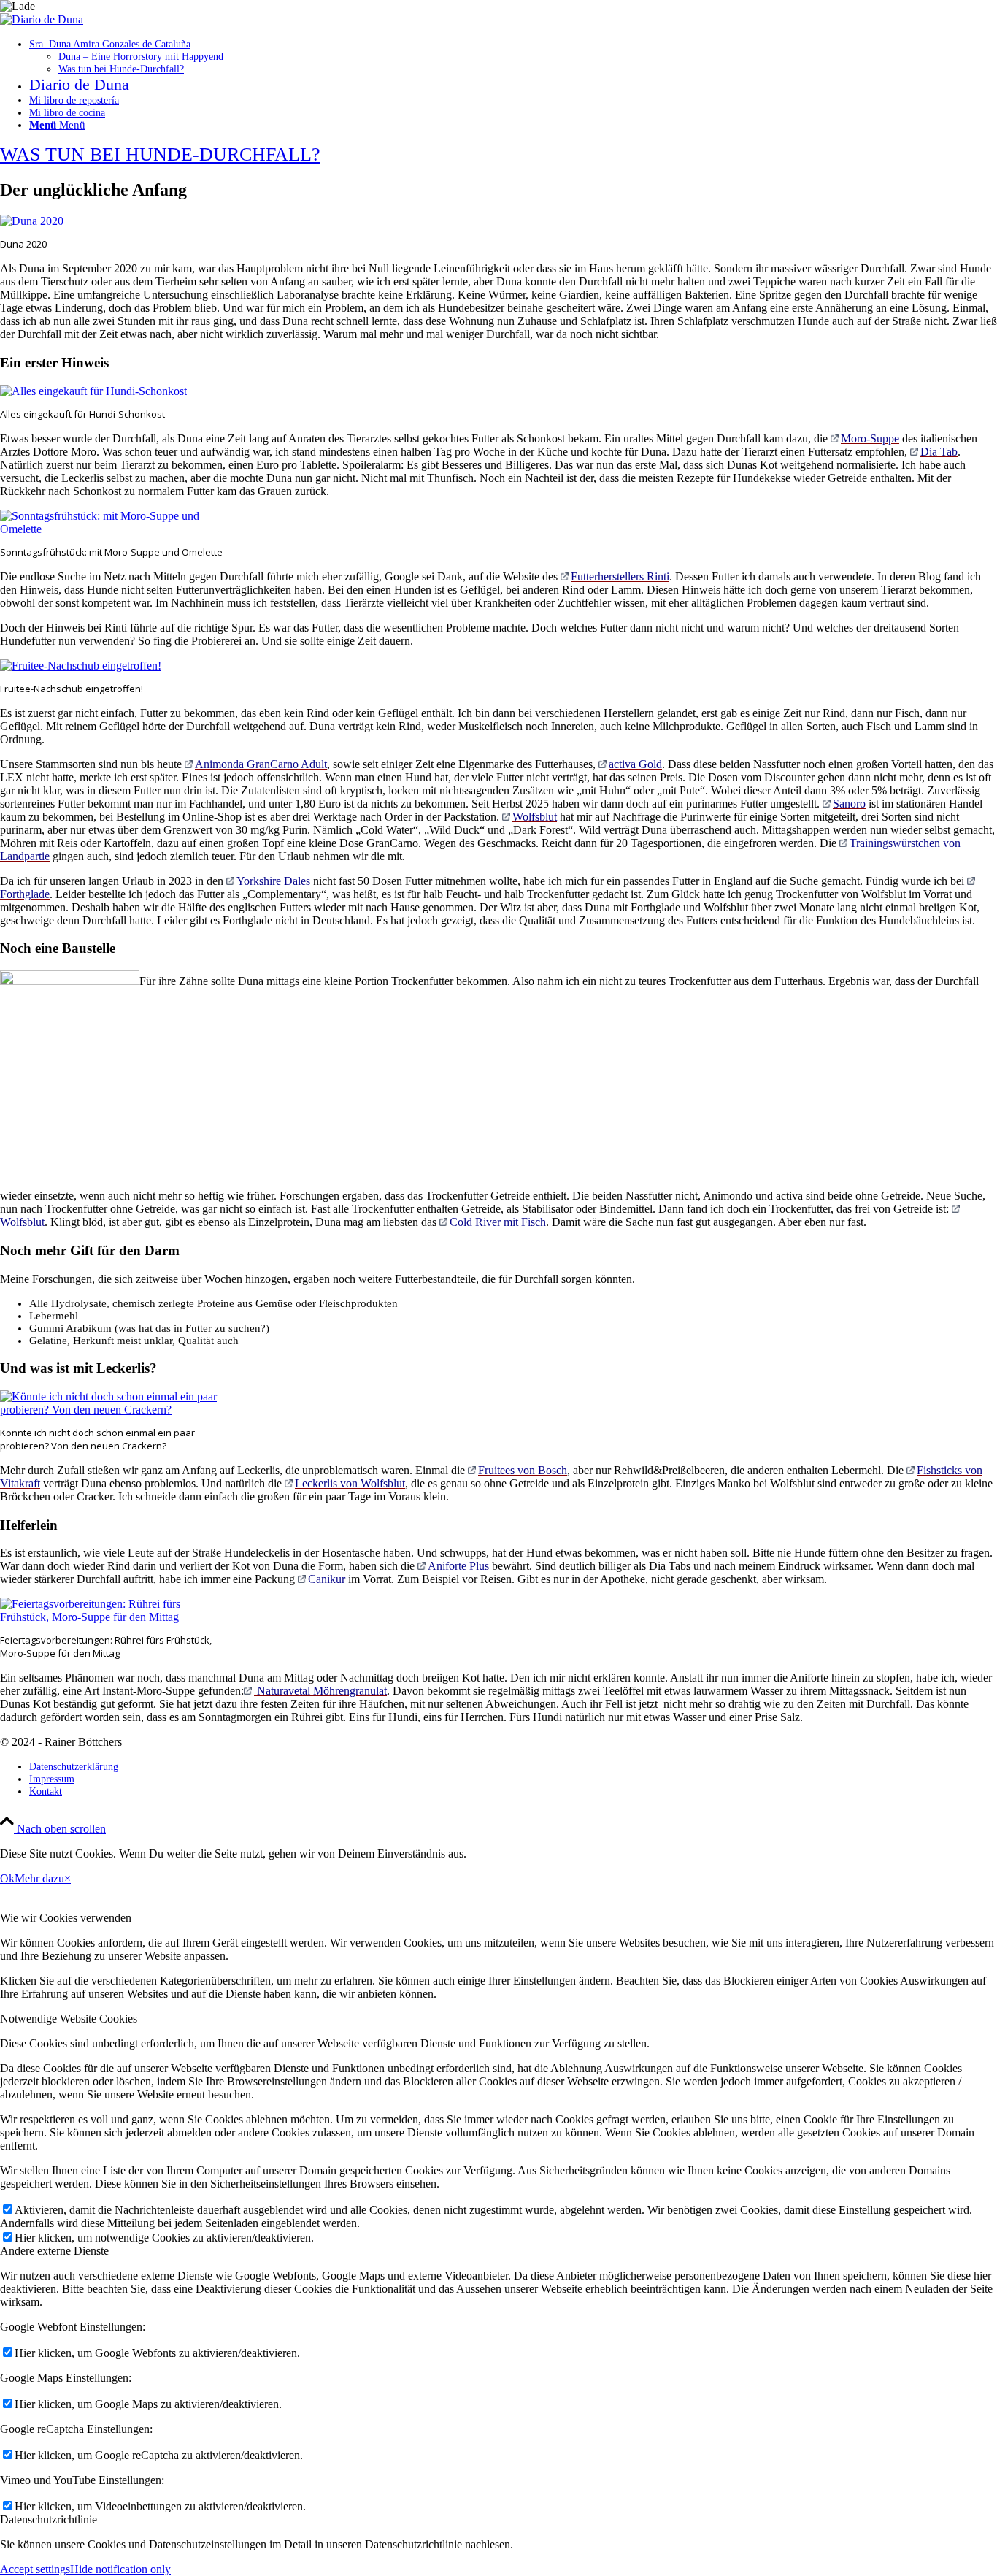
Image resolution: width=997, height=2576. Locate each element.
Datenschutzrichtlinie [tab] (49, 2519)
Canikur (327, 1579)
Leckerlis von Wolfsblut (350, 1483)
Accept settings (35, 2569)
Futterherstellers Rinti (620, 576)
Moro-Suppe (870, 438)
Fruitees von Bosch (523, 1470)
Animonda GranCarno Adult (261, 764)
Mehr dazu (39, 1878)
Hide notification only (120, 2569)
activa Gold (635, 764)
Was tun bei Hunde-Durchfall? (160, 154)
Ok (7, 1878)
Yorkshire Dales (273, 881)
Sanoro (849, 804)
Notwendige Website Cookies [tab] (69, 2019)
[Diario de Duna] (42, 19)
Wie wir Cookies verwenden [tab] (66, 1918)
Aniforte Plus (458, 1566)
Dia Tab (939, 452)
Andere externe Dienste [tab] (54, 2251)
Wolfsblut (535, 817)
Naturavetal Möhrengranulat (320, 1691)
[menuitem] (513, 57)
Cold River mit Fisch (498, 1222)
